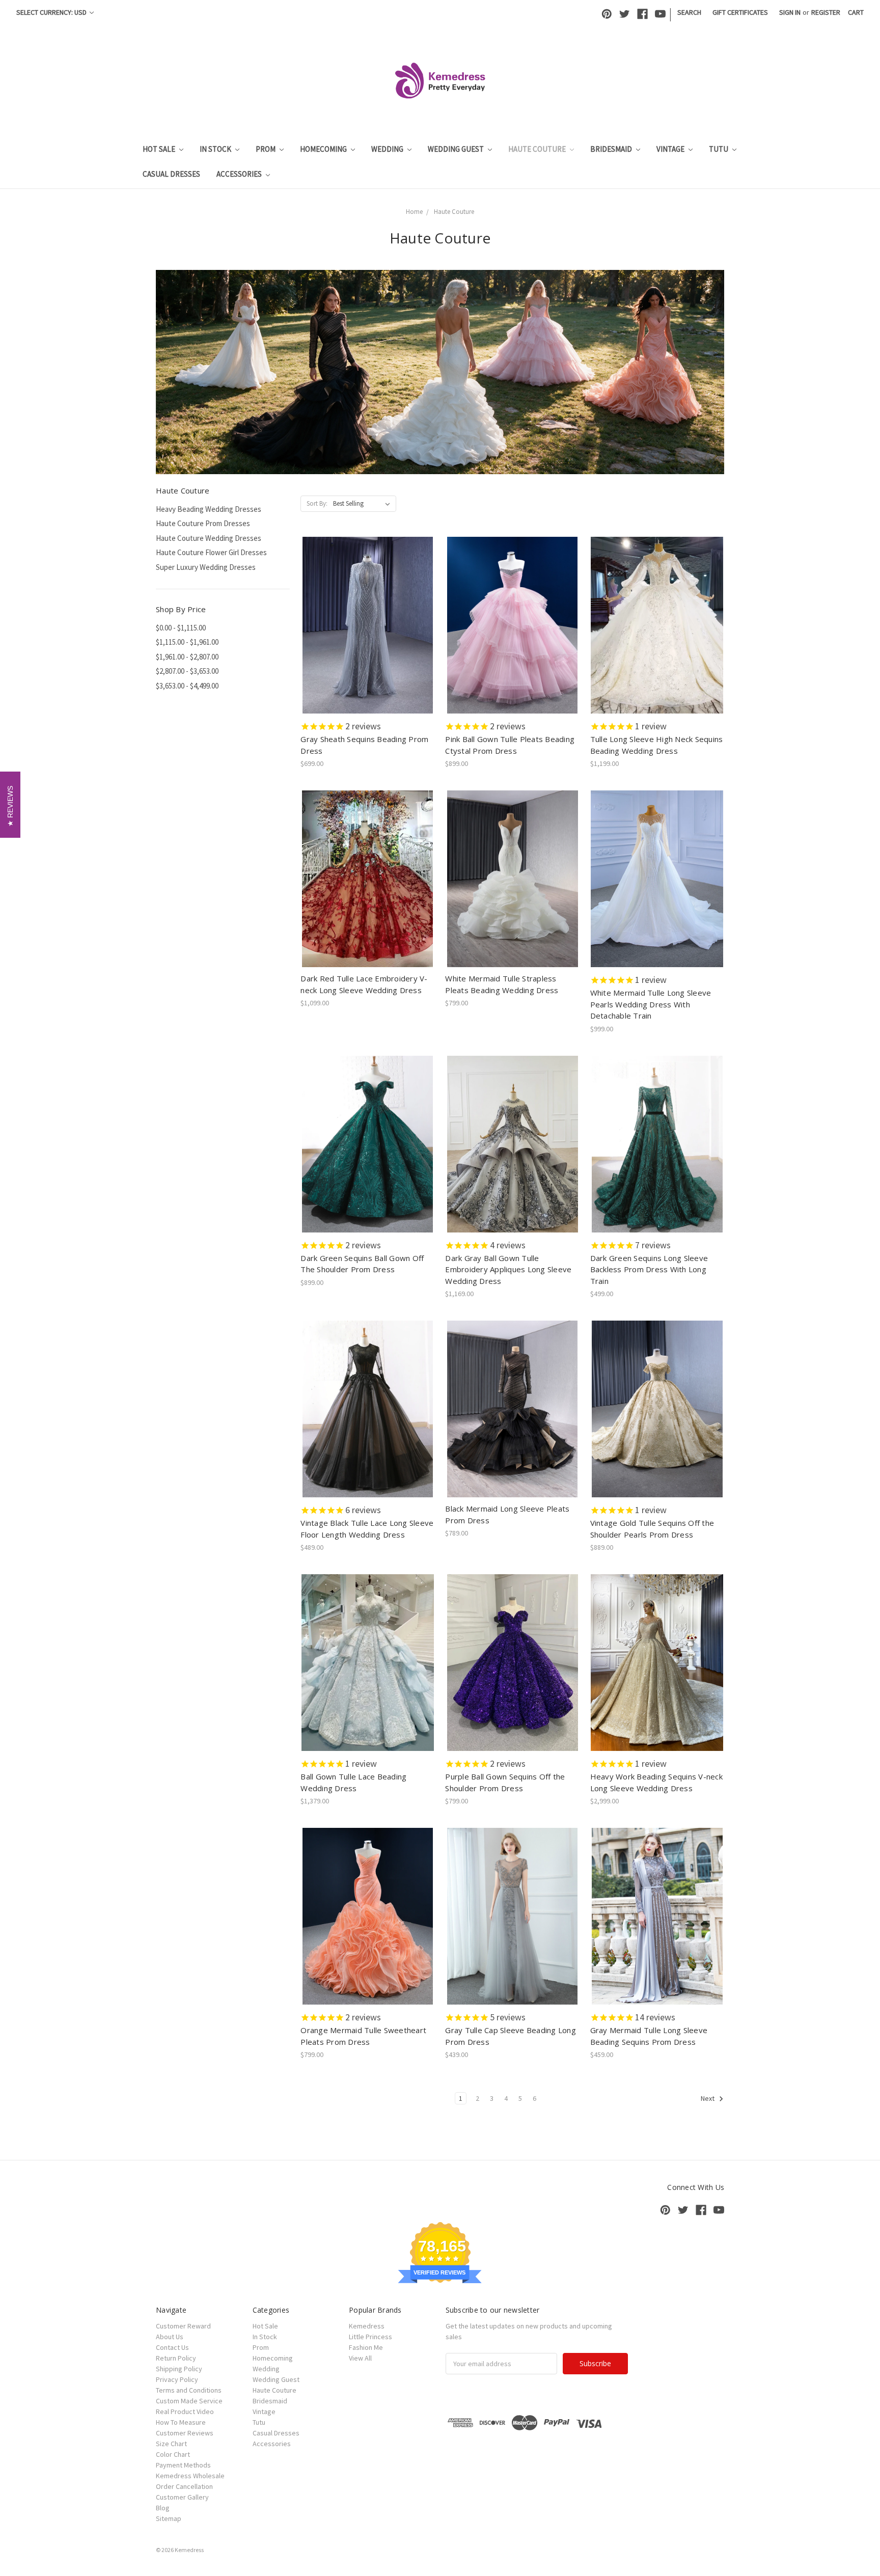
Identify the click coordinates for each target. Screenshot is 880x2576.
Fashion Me (366, 2347)
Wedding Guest (457, 149)
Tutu (719, 149)
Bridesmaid (612, 149)
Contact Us (172, 2347)
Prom (266, 149)
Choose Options (368, 634)
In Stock (216, 149)
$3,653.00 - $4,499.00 (187, 686)
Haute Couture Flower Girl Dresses (211, 552)
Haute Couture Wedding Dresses (209, 538)
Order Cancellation (184, 2486)
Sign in (790, 12)
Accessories (240, 174)
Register (826, 12)
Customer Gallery (182, 2497)
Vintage (671, 149)
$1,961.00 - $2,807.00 (187, 657)
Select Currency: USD (52, 12)
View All (360, 2358)
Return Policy (176, 2358)
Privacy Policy (177, 2379)
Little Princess (370, 2337)
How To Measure (181, 2422)
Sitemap (169, 2518)
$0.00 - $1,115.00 (181, 628)
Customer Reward (183, 2326)
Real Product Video (185, 2411)
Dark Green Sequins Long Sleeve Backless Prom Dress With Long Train (649, 1269)
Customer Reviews (185, 2433)
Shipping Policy (179, 2369)
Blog (163, 2508)
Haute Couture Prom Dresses (203, 523)
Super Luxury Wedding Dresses (206, 567)
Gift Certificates (740, 12)
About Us (170, 2337)
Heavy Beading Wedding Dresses (209, 509)
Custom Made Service (189, 2401)
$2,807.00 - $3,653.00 (187, 671)
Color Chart (173, 2454)
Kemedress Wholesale (190, 2476)
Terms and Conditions (189, 2390)
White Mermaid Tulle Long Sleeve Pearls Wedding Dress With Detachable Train (651, 1004)
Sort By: (317, 503)
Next (708, 2099)
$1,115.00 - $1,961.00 (187, 642)
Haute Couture (538, 149)
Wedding (388, 149)
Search (689, 12)
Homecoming (324, 149)
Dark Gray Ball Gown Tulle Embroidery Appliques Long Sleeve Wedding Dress (508, 1269)
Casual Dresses (171, 174)
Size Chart (171, 2444)
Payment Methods (183, 2465)
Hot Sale (160, 149)
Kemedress (367, 2326)
